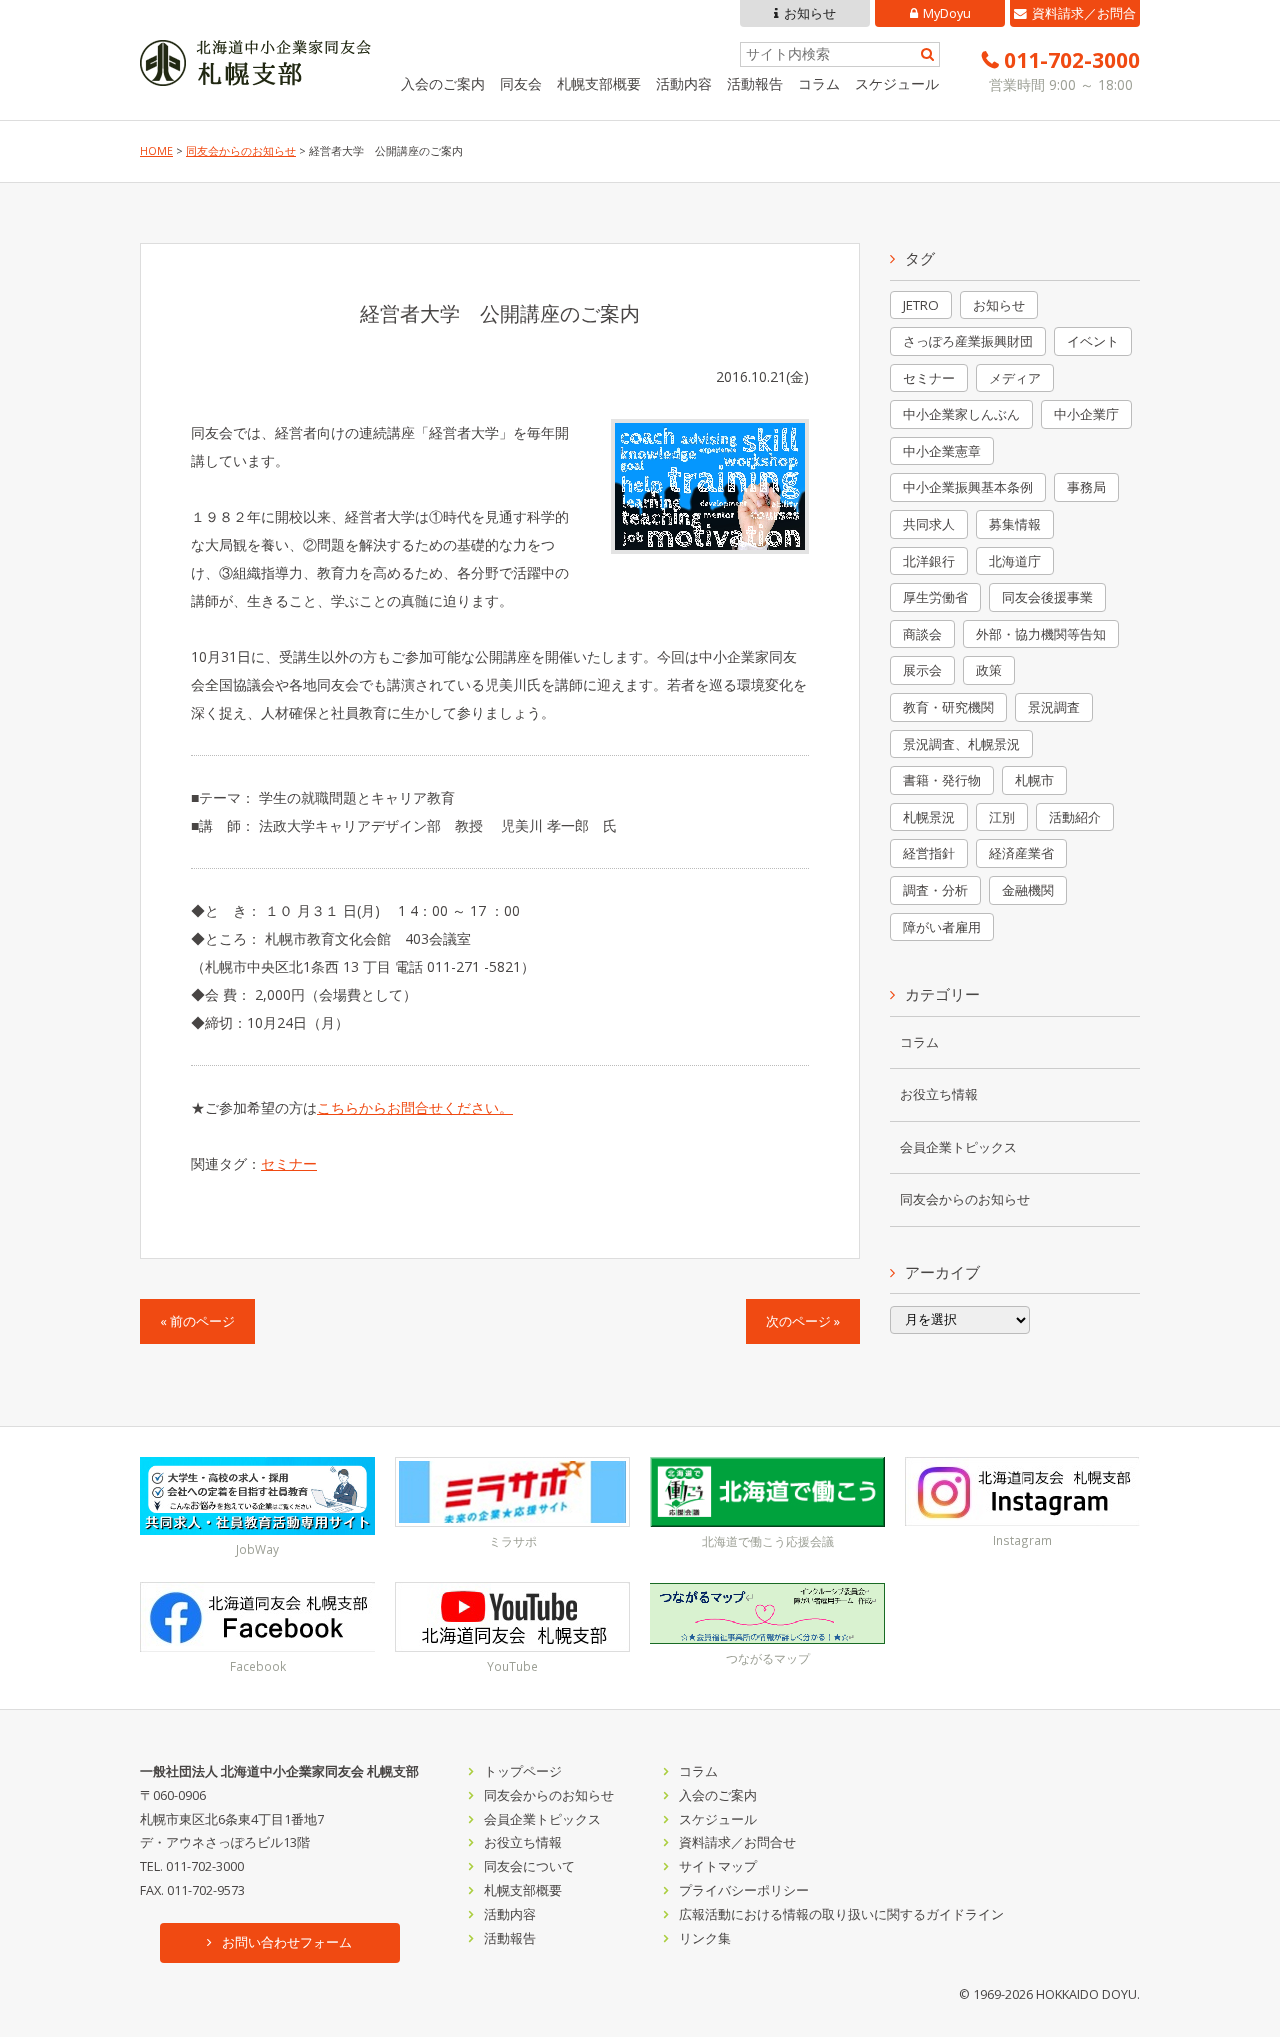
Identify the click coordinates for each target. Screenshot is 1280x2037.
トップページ (523, 1771)
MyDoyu (947, 13)
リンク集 (705, 1938)
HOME (156, 151)
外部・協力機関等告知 (1041, 634)
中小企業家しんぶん (961, 414)
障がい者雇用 (942, 927)
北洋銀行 (929, 561)
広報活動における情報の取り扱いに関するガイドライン (841, 1914)
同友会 (521, 83)
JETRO (921, 305)
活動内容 (684, 83)
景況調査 (1054, 707)
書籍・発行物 (942, 780)
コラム (819, 83)
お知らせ (810, 13)
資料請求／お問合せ (1084, 16)
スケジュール (897, 83)
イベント (1093, 341)
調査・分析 (935, 890)
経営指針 (929, 853)
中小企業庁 (1086, 414)
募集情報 (1015, 524)
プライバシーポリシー (744, 1890)
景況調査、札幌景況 (961, 744)
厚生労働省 (935, 597)
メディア (1015, 378)
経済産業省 (1021, 853)
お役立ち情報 (939, 1094)
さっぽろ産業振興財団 (968, 341)
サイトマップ (718, 1866)
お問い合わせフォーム (287, 1942)
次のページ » (803, 1321)
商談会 (922, 634)
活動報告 (755, 83)
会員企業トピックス (958, 1147)
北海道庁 (1015, 561)
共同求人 (929, 524)
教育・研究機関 (948, 707)
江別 (1002, 817)
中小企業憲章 (942, 451)
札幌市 (1034, 780)
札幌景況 (929, 817)
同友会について (529, 1866)
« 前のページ (197, 1321)
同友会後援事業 (1047, 597)
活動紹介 (1075, 817)
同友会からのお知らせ (241, 151)
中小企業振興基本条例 (968, 487)
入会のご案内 (443, 83)
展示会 (922, 670)
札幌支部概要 (599, 83)
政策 (989, 670)
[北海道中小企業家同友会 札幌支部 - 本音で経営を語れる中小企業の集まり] (255, 71)
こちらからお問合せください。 (415, 1107)
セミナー (289, 1163)
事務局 (1086, 487)
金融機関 (1028, 890)
